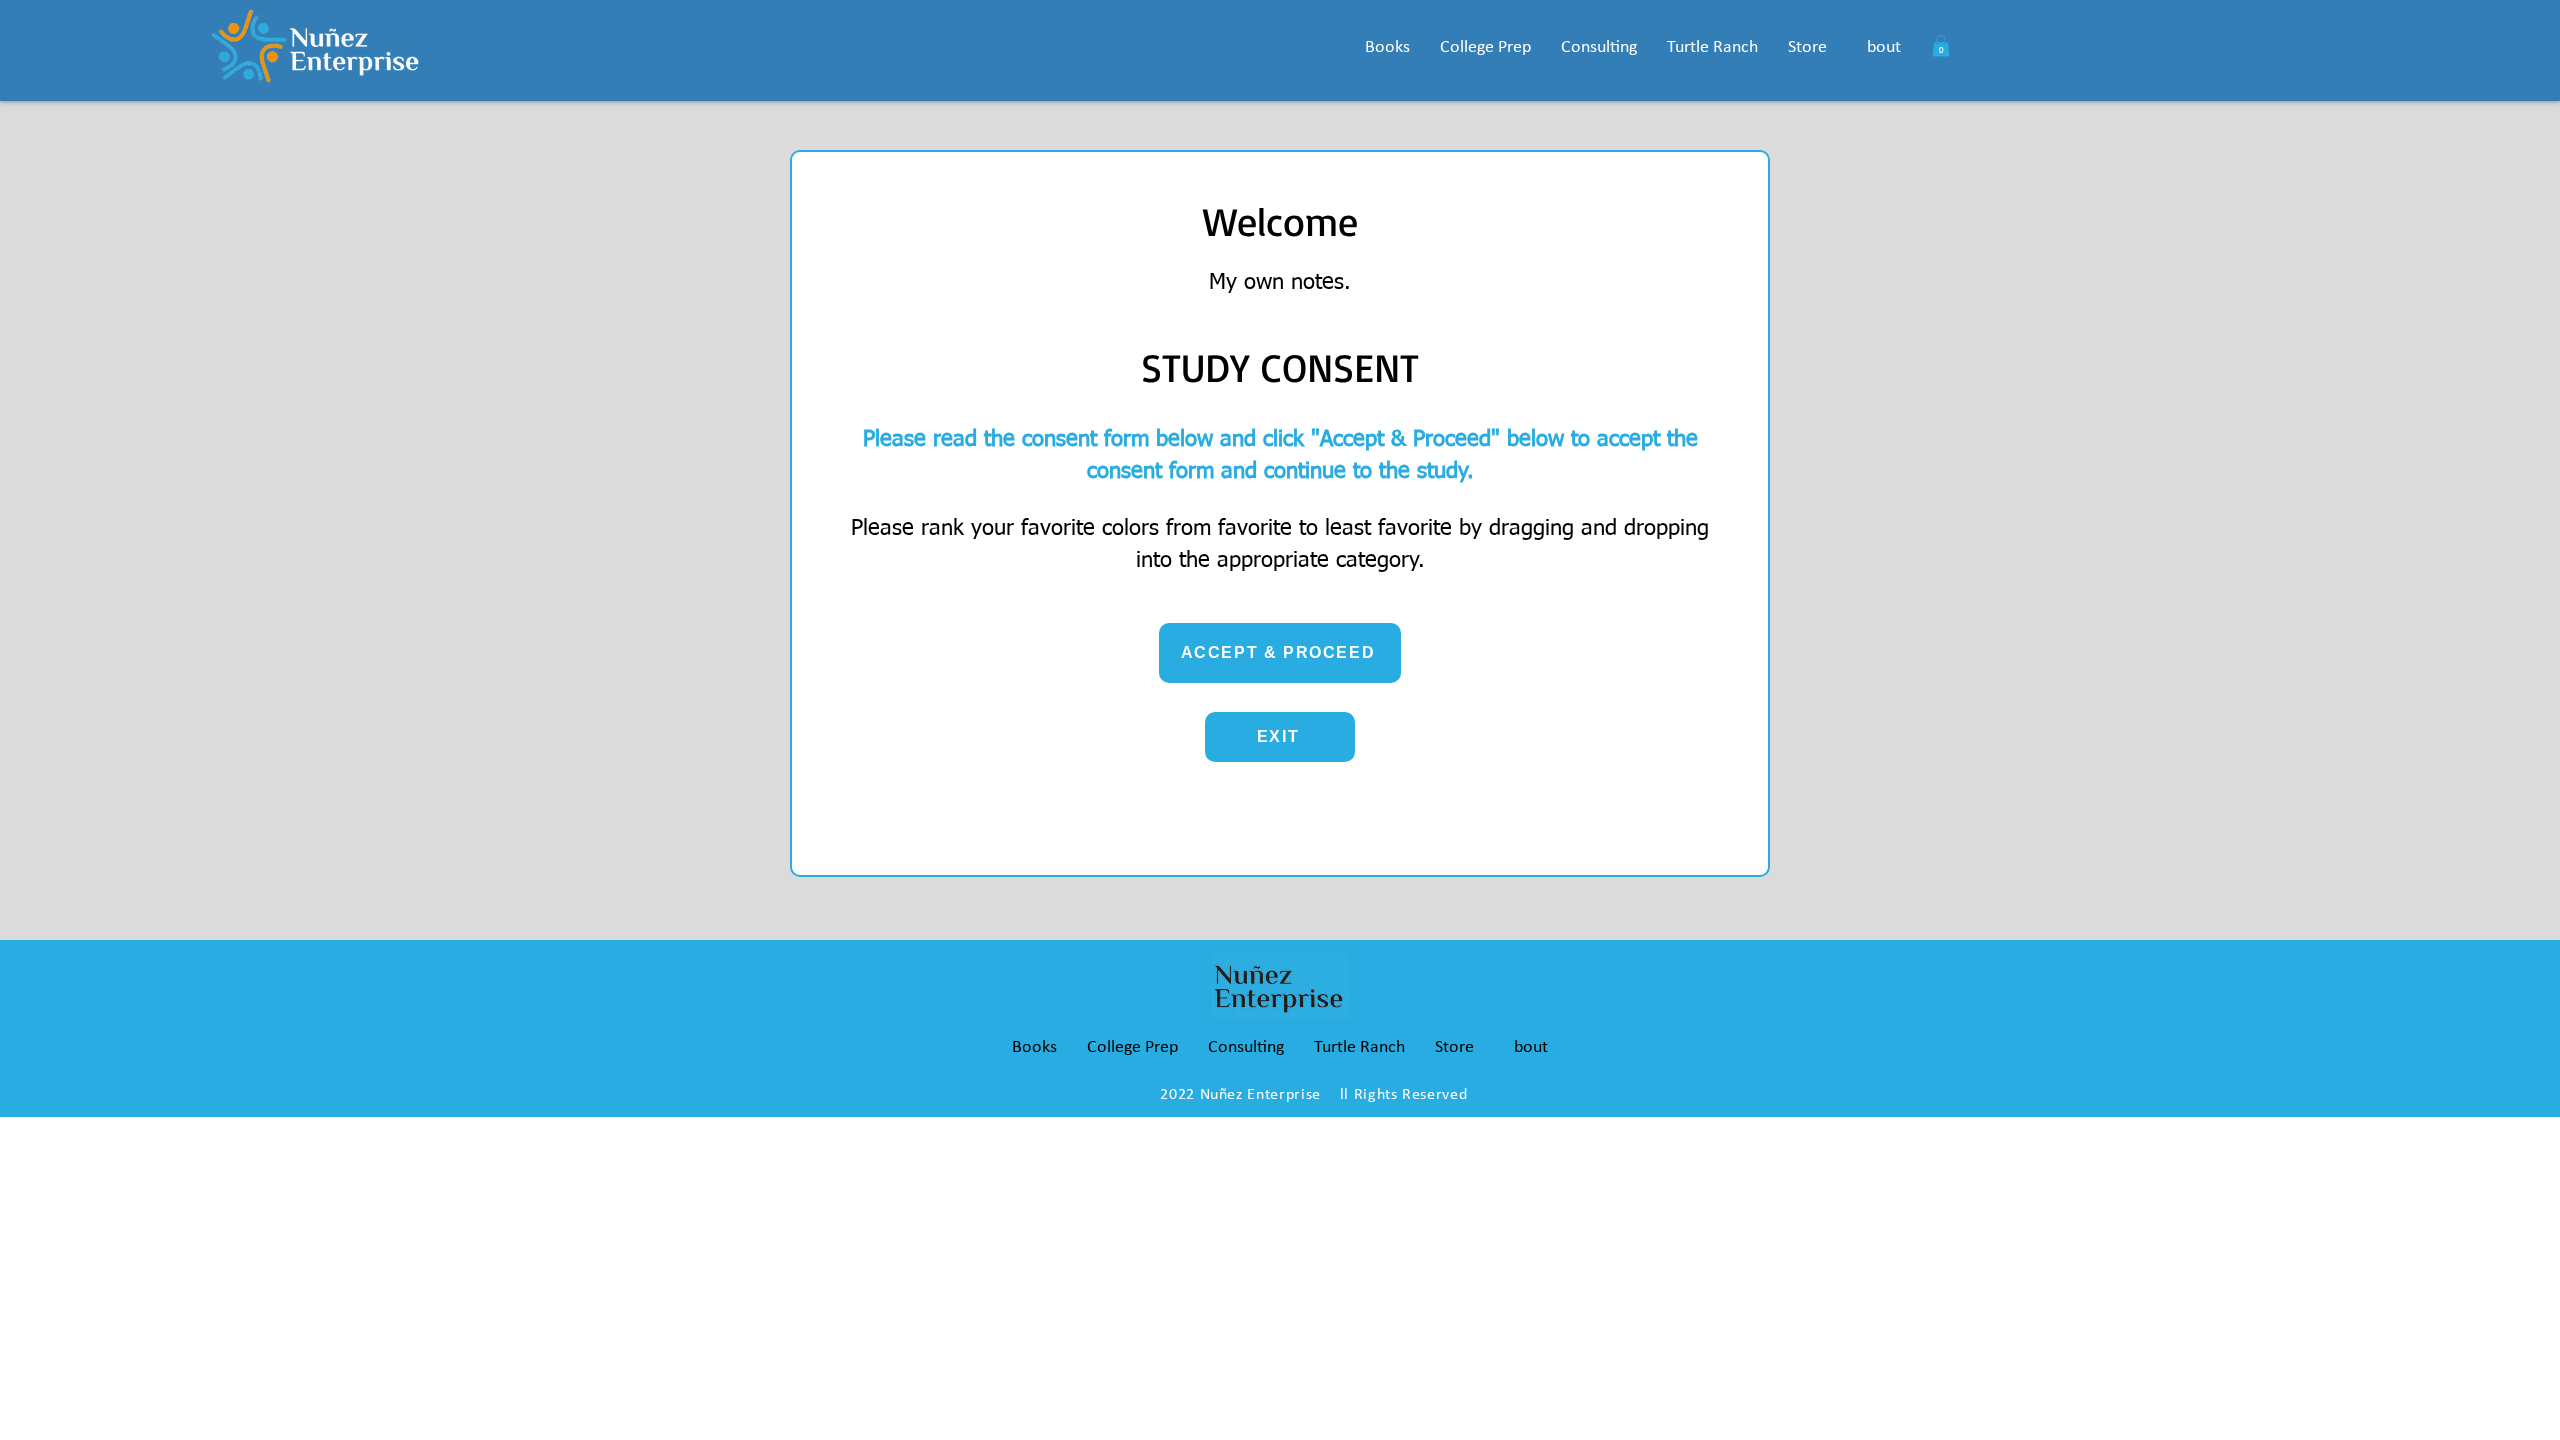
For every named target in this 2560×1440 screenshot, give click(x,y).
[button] (1387, 47)
